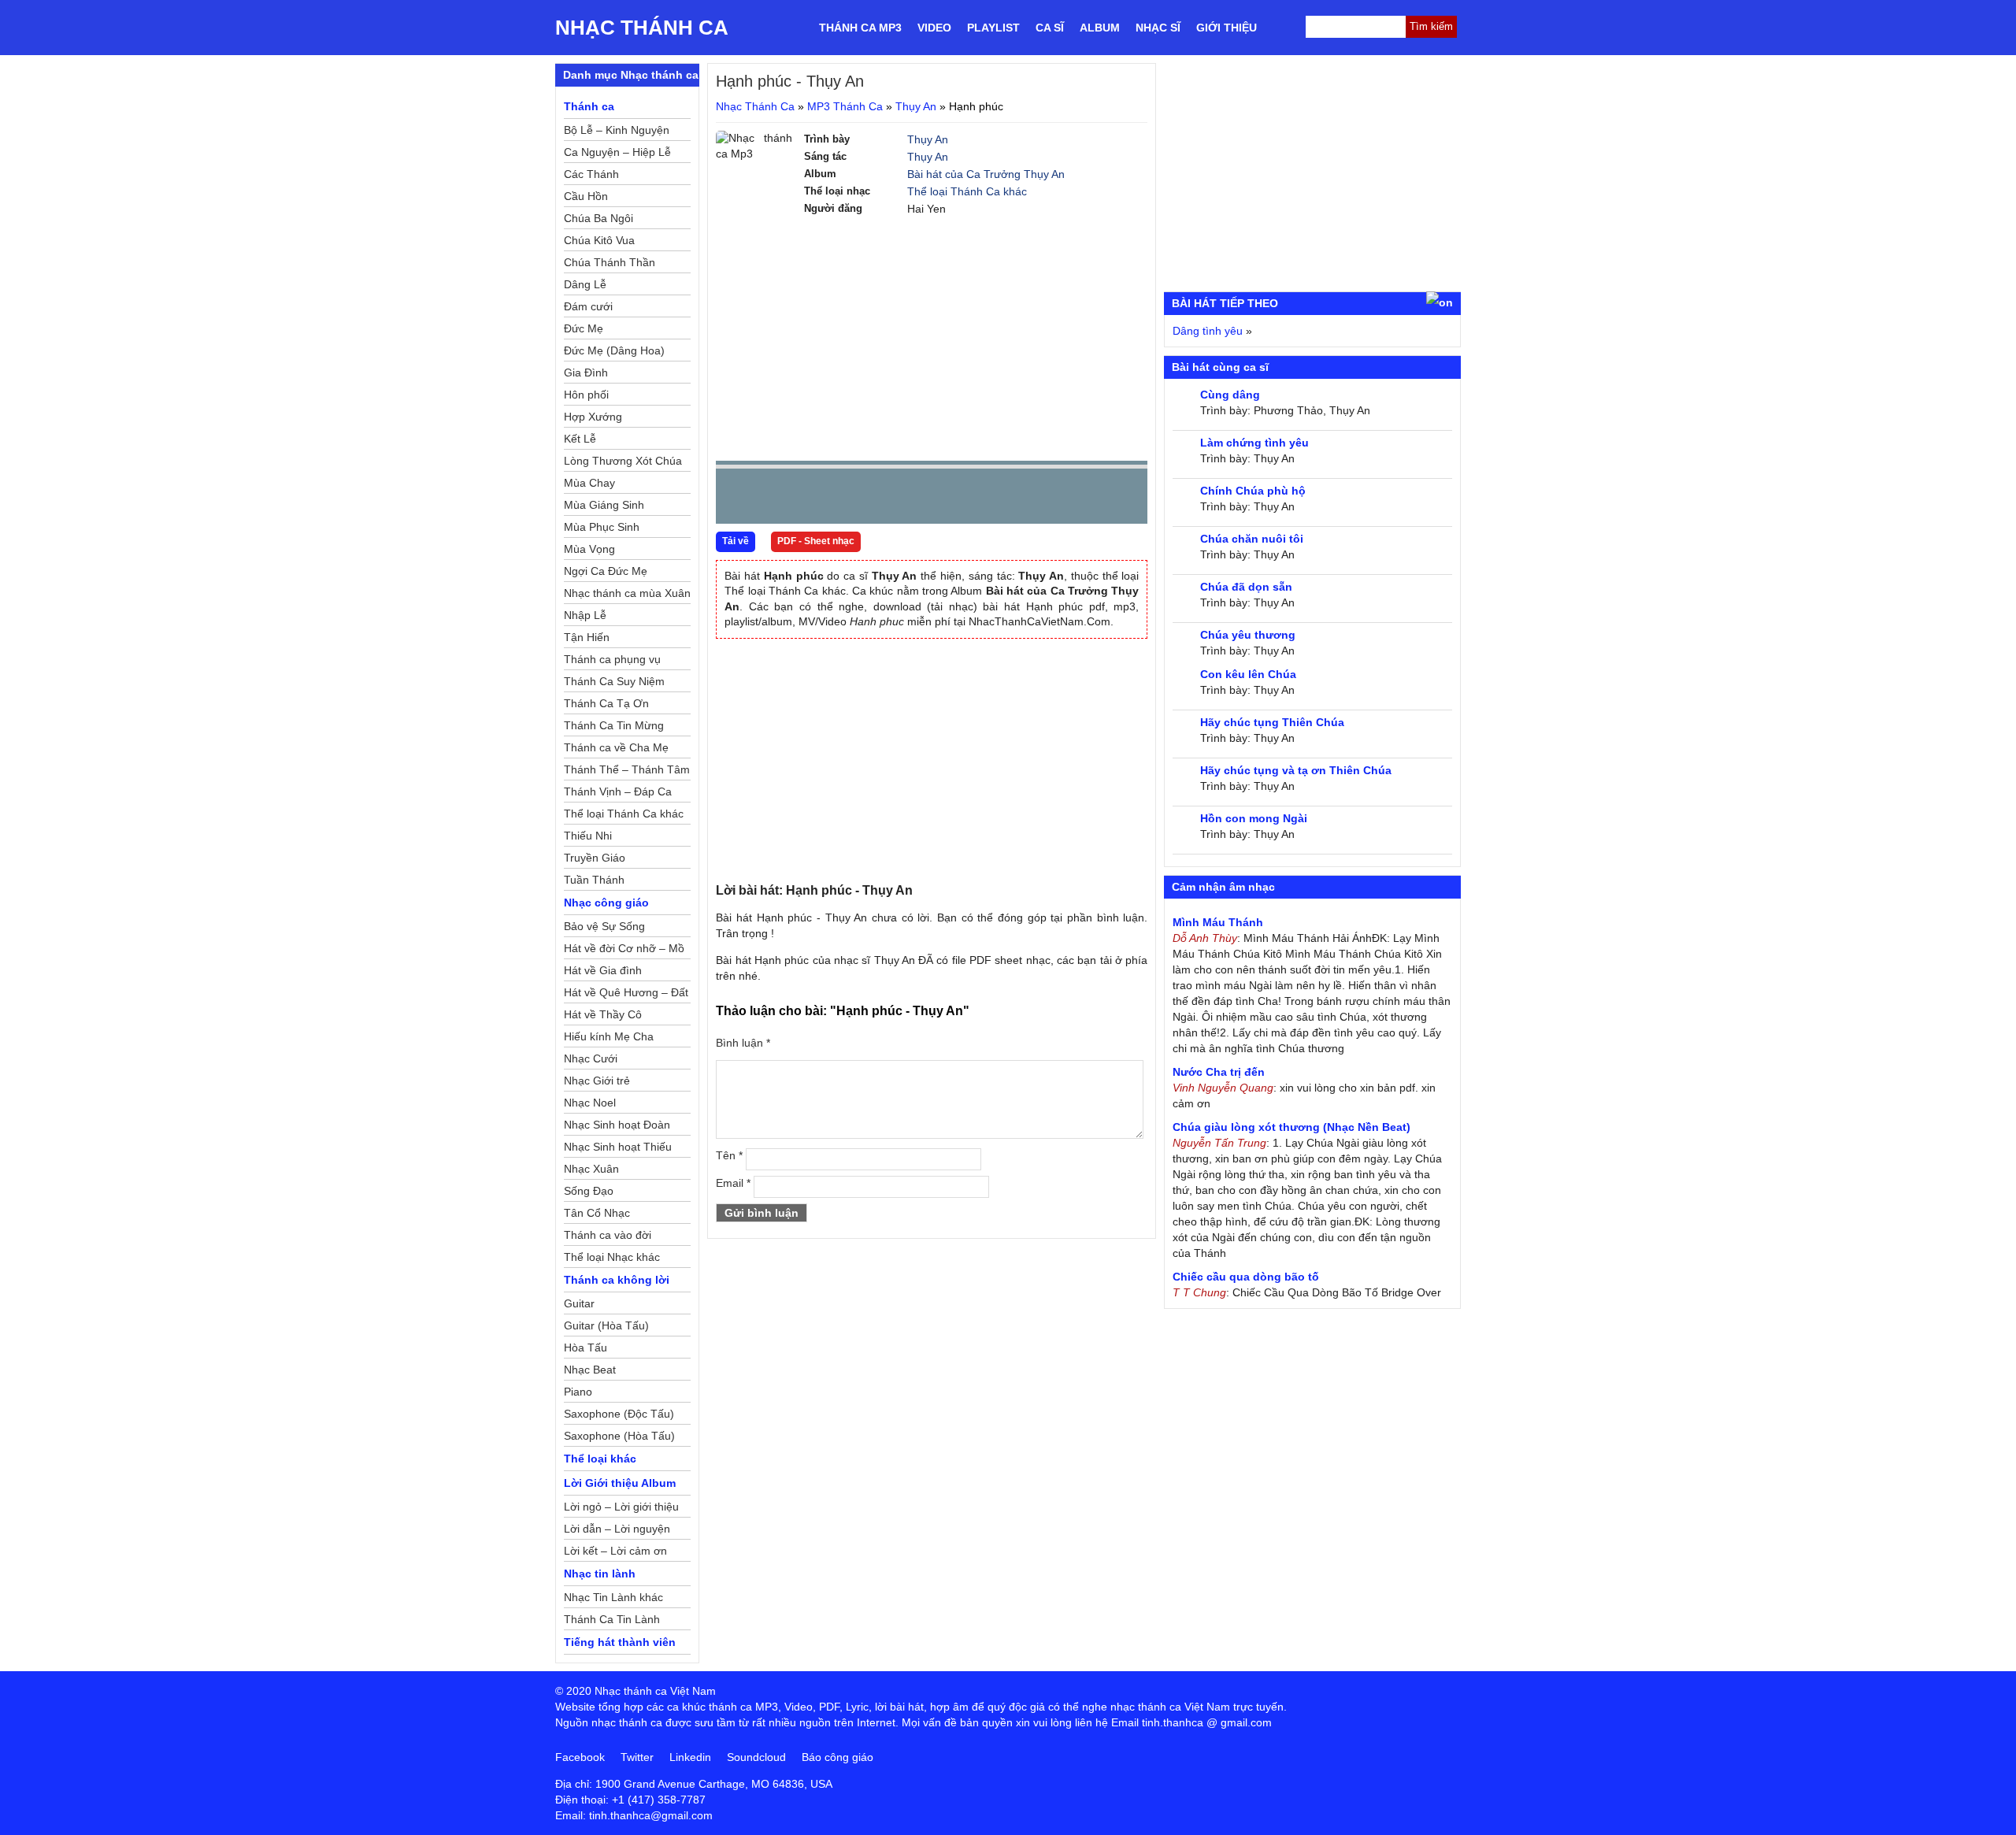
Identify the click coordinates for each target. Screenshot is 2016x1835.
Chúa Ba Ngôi (598, 218)
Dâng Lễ (585, 284)
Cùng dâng (1230, 395)
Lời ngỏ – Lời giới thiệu (621, 1507)
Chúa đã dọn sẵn (1246, 587)
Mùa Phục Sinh (602, 527)
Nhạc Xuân (591, 1169)
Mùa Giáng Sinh (604, 505)
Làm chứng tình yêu (1254, 443)
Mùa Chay (589, 483)
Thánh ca (589, 106)
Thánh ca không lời (617, 1280)
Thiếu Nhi (588, 836)
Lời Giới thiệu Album (620, 1483)
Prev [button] (737, 500)
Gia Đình (586, 373)
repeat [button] (869, 499)
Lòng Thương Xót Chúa (623, 461)
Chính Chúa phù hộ (1253, 491)
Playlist (993, 28)
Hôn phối (586, 395)
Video (934, 28)
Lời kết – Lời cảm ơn (615, 1551)
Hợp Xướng (593, 417)
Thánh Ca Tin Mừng (614, 725)
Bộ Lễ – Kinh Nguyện (617, 130)
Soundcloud (756, 1757)
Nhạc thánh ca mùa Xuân (627, 593)
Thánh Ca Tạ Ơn (606, 703)
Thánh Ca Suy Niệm (614, 681)
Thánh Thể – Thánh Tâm (627, 769)
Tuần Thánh (594, 880)
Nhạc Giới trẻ (597, 1081)
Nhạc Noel (590, 1103)
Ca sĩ (1050, 28)
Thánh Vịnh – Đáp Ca (618, 791)
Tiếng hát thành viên (620, 1642)
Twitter (637, 1757)
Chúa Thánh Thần (610, 262)
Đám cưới (588, 306)
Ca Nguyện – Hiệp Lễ (617, 152)
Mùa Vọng (589, 549)
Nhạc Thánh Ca (642, 28)
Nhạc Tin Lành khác (613, 1597)
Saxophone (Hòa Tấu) (619, 1436)
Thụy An (916, 106)
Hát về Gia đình (603, 970)
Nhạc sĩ (1158, 28)
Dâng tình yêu (1208, 331)
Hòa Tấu (586, 1348)
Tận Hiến (587, 637)
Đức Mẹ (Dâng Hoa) (614, 350)
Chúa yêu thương (1248, 635)
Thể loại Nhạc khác (612, 1257)
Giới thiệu (1227, 28)
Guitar (579, 1303)
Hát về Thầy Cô (603, 1014)
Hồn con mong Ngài (1254, 818)
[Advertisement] (932, 339)
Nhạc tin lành (600, 1574)
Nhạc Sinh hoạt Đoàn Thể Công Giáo (617, 1127)
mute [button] (1042, 497)
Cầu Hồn (586, 196)
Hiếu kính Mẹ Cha (609, 1036)
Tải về (736, 541)
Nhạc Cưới (591, 1058)
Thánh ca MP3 (860, 28)
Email (733, 1183)
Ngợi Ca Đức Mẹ (606, 571)
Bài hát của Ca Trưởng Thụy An (986, 174)
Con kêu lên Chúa (1248, 674)
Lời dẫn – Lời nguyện (617, 1529)
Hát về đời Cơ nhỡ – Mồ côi (624, 951)
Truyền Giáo (595, 858)
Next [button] (817, 500)
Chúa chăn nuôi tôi (1252, 539)
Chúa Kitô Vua (599, 240)
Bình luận (743, 1043)
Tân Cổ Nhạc (597, 1213)
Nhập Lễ (585, 615)
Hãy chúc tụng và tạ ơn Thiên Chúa (1296, 770)
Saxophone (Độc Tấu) (619, 1414)
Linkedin (690, 1757)
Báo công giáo (838, 1757)
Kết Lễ (580, 439)
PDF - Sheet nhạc (816, 541)
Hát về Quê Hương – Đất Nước (626, 995)
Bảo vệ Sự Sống (604, 926)
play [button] (777, 497)
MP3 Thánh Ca (845, 106)
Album (1100, 28)
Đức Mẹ (584, 328)
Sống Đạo (589, 1191)
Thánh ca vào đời (608, 1235)
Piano (578, 1392)
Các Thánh (591, 174)
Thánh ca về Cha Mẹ (616, 747)
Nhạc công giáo (606, 903)
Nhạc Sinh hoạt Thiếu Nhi (618, 1149)
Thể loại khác (600, 1459)
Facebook (580, 1757)
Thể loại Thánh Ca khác (967, 191)
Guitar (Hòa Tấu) (606, 1325)
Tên (729, 1155)
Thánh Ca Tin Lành (612, 1619)
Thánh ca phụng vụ (612, 659)
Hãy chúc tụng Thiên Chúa (1272, 722)
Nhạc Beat (590, 1370)
